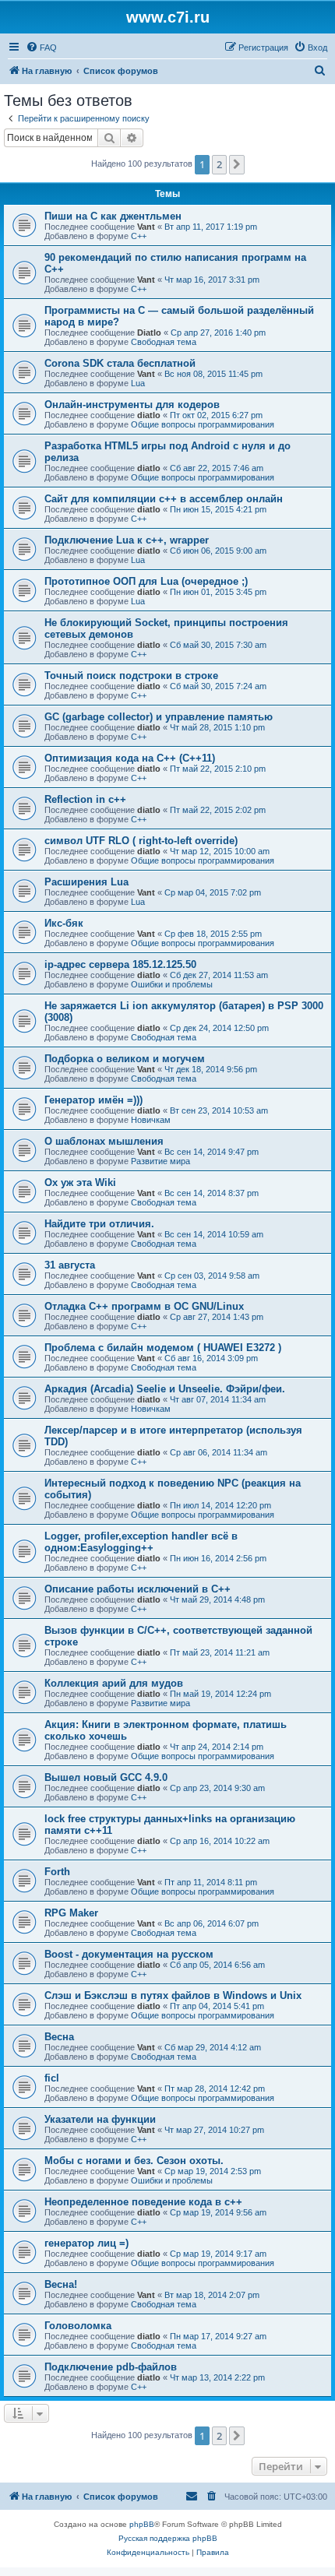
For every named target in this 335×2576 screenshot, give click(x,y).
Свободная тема (164, 342)
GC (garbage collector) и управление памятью (159, 717)
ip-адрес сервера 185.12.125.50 (120, 964)
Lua (138, 383)
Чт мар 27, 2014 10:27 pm (214, 2130)
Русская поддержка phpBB (168, 2538)
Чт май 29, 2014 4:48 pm (217, 1599)
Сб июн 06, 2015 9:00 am (218, 551)
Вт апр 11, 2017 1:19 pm (211, 227)
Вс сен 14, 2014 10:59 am (214, 1234)
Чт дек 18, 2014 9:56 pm (211, 1069)
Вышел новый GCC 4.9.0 (106, 1777)
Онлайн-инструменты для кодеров (132, 405)
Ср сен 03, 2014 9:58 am (212, 1276)
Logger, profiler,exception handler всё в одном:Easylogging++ (141, 1542)
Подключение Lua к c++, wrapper (127, 540)
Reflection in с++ (85, 799)
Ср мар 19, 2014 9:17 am (218, 2254)
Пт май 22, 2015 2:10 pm (218, 769)
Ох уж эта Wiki (80, 1182)
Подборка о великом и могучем (125, 1059)
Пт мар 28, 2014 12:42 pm (215, 2089)
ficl (52, 2078)
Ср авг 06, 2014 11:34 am (219, 1452)
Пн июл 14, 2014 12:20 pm (220, 1505)
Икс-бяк (64, 923)
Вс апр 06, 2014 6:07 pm (212, 1923)
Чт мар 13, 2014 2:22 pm (217, 2377)
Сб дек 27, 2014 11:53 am (219, 975)
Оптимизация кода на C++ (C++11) (130, 758)
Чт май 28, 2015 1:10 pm (217, 727)
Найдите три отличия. (99, 1224)
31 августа (70, 1265)
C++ (139, 236)
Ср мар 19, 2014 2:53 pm (213, 2171)
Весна (59, 2037)
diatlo (149, 415)
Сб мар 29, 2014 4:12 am (213, 2047)
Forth (57, 1872)
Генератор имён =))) (93, 1100)
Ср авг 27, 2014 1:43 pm (217, 1317)
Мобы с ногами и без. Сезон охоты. (134, 2161)
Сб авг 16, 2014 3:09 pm (211, 1358)
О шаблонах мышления (104, 1141)
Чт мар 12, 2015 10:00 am (220, 851)
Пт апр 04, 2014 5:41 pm (217, 2006)
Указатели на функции (100, 2119)
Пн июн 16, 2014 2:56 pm (218, 1558)
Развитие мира (160, 1161)
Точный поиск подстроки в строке (131, 676)
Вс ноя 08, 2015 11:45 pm (213, 374)
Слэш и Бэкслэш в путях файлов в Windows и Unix (173, 1995)
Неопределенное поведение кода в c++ (143, 2202)
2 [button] (219, 164)
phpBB (142, 2524)
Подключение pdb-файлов (111, 2367)
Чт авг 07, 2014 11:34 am (218, 1399)
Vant (146, 227)
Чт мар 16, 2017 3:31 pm (212, 280)
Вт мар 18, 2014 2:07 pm (212, 2295)
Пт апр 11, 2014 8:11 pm (211, 1882)
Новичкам (151, 1120)
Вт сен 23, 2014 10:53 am (219, 1110)
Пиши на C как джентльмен (113, 216)
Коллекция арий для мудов (114, 1683)
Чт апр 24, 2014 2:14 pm (217, 1747)
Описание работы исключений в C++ (138, 1589)
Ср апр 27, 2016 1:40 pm (218, 333)
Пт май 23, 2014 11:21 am (220, 1652)
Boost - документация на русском (129, 1954)
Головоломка (78, 2326)
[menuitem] (41, 48)
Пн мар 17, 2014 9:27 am (218, 2336)
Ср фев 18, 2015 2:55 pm (213, 934)
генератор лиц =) (86, 2243)
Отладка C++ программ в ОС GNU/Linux (144, 1306)
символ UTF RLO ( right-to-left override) (141, 841)
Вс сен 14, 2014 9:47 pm (212, 1152)
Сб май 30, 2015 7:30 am (218, 645)
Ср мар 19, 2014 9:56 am (218, 2212)
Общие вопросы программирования (203, 424)
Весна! (61, 2284)
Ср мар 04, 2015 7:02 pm (213, 892)
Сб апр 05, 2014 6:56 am (217, 1965)
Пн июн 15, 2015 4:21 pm (218, 509)
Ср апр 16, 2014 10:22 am (220, 1841)
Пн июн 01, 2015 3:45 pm (218, 592)
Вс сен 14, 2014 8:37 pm (212, 1193)
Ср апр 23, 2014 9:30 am (217, 1788)
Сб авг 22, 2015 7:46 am (217, 468)
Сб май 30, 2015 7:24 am (218, 686)
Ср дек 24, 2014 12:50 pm (219, 1028)
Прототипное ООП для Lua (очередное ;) (146, 581)
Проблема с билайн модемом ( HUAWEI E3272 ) (163, 1348)
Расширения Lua (86, 882)
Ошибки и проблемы (172, 984)
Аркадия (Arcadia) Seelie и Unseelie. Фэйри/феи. (165, 1389)
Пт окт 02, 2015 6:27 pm (216, 415)
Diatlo (149, 333)
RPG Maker (71, 1913)
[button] (237, 164)
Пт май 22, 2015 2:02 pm (218, 810)
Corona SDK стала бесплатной (120, 363)
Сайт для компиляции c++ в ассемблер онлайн (164, 499)
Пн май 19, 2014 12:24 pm (220, 1694)
